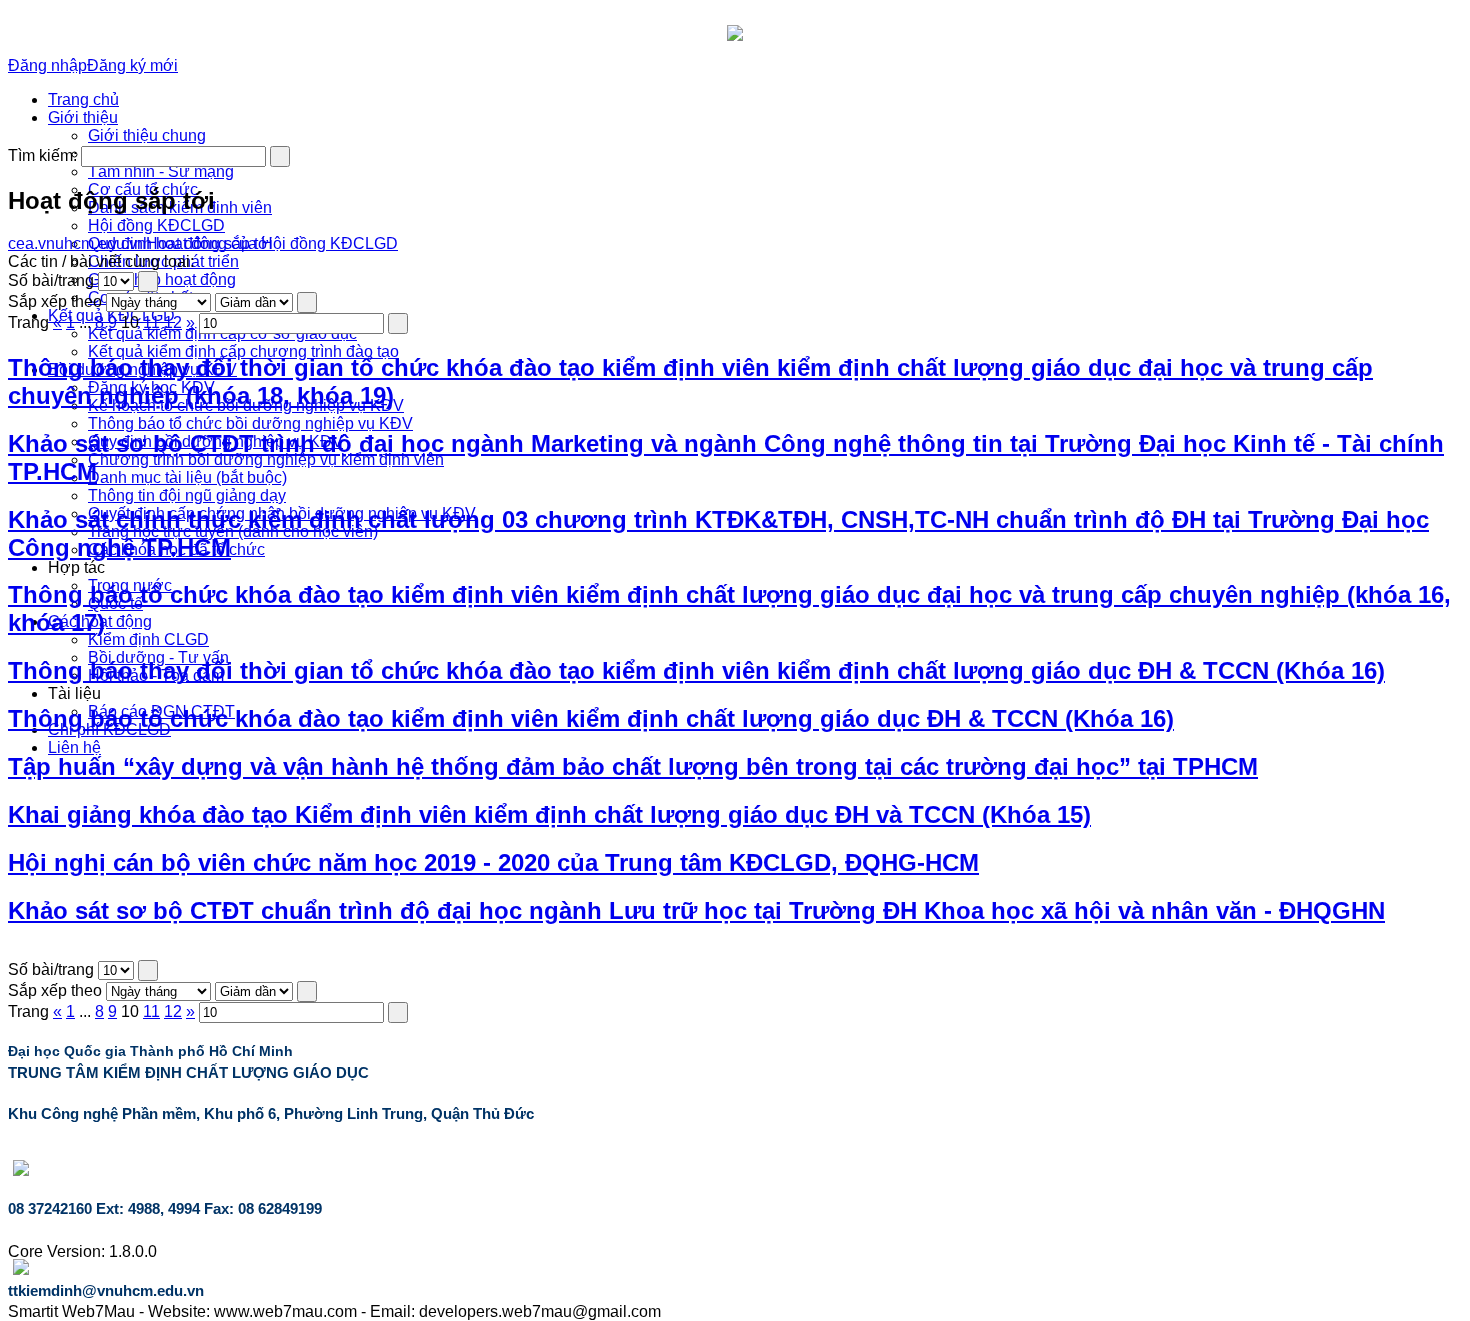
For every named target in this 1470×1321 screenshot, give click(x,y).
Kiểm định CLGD (148, 639)
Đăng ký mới (132, 65)
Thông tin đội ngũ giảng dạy (187, 495)
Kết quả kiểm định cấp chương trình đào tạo (243, 351)
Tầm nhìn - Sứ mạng (161, 171)
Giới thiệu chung (147, 135)
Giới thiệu (83, 117)
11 (151, 322)
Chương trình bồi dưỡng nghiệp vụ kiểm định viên (266, 459)
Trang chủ (83, 99)
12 (173, 322)
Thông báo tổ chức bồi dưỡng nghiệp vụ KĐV (250, 423)
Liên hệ (74, 747)
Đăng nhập (47, 65)
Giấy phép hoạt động (162, 279)
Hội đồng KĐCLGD (156, 225)
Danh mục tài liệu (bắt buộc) (187, 477)
